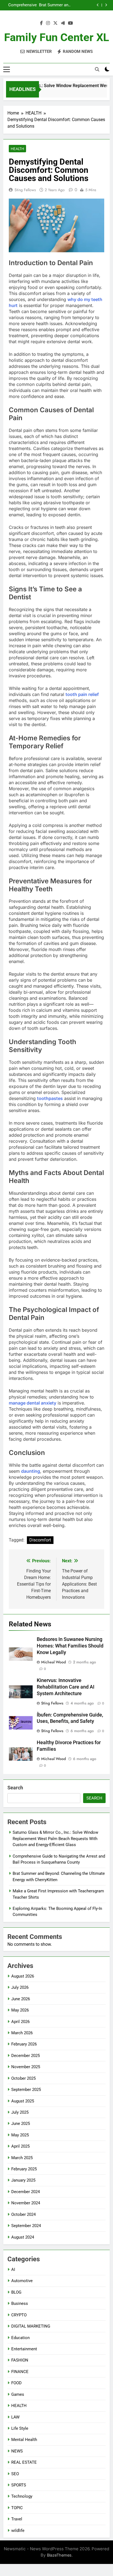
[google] (63, 23)
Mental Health (24, 2440)
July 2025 (20, 2112)
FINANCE (20, 2372)
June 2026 (21, 1999)
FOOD (16, 2383)
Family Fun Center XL (57, 37)
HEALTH (17, 149)
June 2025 (21, 2124)
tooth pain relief (82, 694)
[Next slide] (106, 5)
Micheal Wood (53, 1662)
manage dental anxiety (33, 1403)
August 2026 (23, 1976)
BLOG (16, 2292)
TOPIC (17, 2508)
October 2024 (23, 2214)
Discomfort (40, 1540)
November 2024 (26, 2203)
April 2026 (20, 2022)
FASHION (20, 2360)
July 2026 (20, 1987)
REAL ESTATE (24, 2462)
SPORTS (19, 2485)
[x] (55, 23)
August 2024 (23, 2237)
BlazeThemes (59, 2555)
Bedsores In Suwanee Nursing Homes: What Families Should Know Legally (70, 1646)
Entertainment (24, 2349)
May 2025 (20, 2135)
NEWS (17, 2451)
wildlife (18, 2531)
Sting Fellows (25, 190)
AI (13, 2270)
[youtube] (70, 23)
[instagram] (48, 23)
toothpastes (50, 1098)
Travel (17, 2519)
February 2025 (24, 2169)
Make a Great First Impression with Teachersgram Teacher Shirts (61, 5)
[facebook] (41, 23)
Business (20, 2303)
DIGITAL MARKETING (31, 2326)
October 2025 (23, 2078)
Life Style (20, 2428)
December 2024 (26, 2192)
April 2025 (20, 2146)
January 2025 (23, 2180)
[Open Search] (97, 69)
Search (15, 1788)
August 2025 (23, 2101)
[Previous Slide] (98, 5)
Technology (22, 2496)
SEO (15, 2474)
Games (18, 2394)
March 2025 (22, 2158)
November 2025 (26, 2067)
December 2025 (26, 2056)
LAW (15, 2417)
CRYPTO (19, 2315)
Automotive (22, 2281)
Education (20, 2338)
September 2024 (26, 2226)
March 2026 (22, 2033)
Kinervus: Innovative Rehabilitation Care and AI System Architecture (66, 1687)
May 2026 (20, 2010)
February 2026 (24, 2044)
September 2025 (26, 2090)
